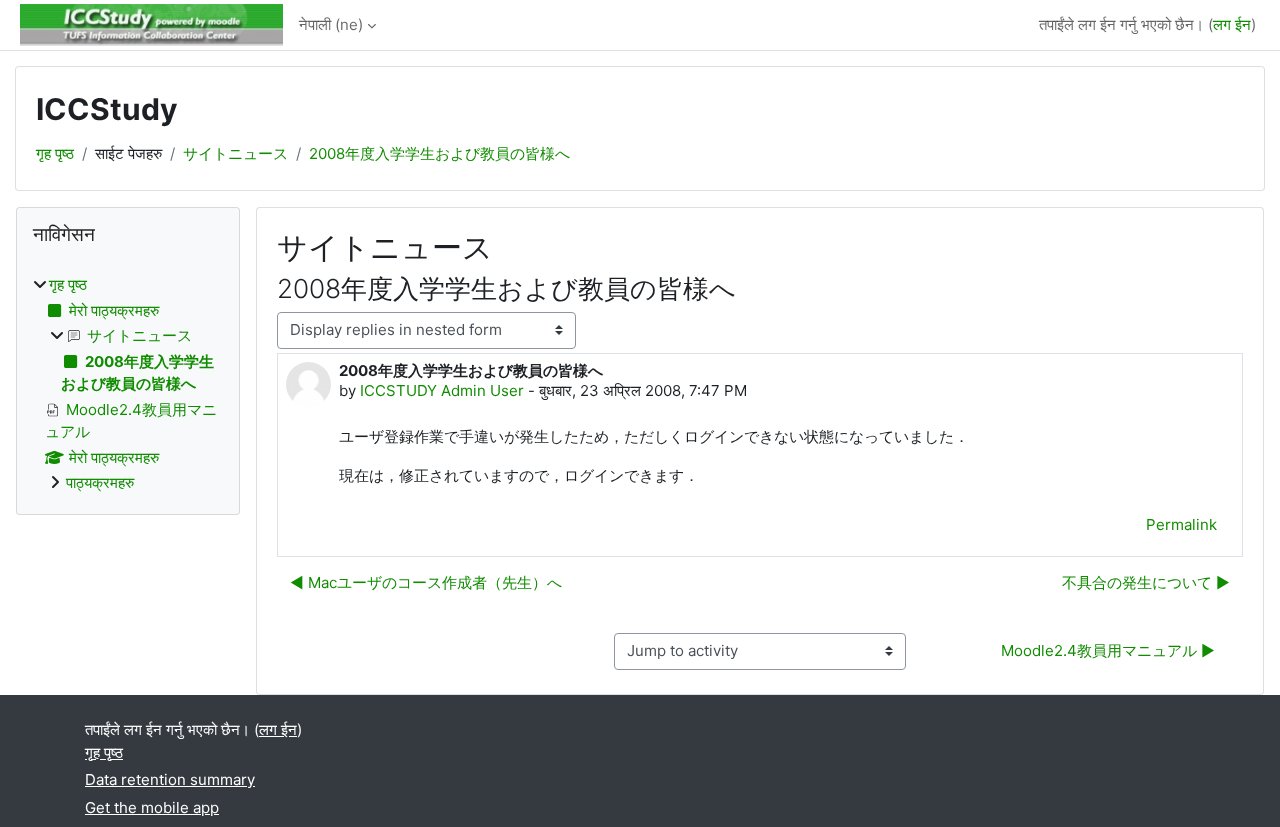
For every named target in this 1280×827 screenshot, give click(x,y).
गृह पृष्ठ (55, 153)
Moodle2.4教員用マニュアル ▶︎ (1108, 650)
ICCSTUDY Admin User (442, 390)
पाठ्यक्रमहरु (100, 482)
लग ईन (1232, 24)
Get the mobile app (152, 807)
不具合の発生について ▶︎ (1146, 582)
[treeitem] (128, 384)
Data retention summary (170, 779)
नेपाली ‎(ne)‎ (331, 24)
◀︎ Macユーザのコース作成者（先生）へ (426, 582)
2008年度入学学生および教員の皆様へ (439, 153)
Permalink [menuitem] (1181, 524)
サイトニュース (235, 153)
